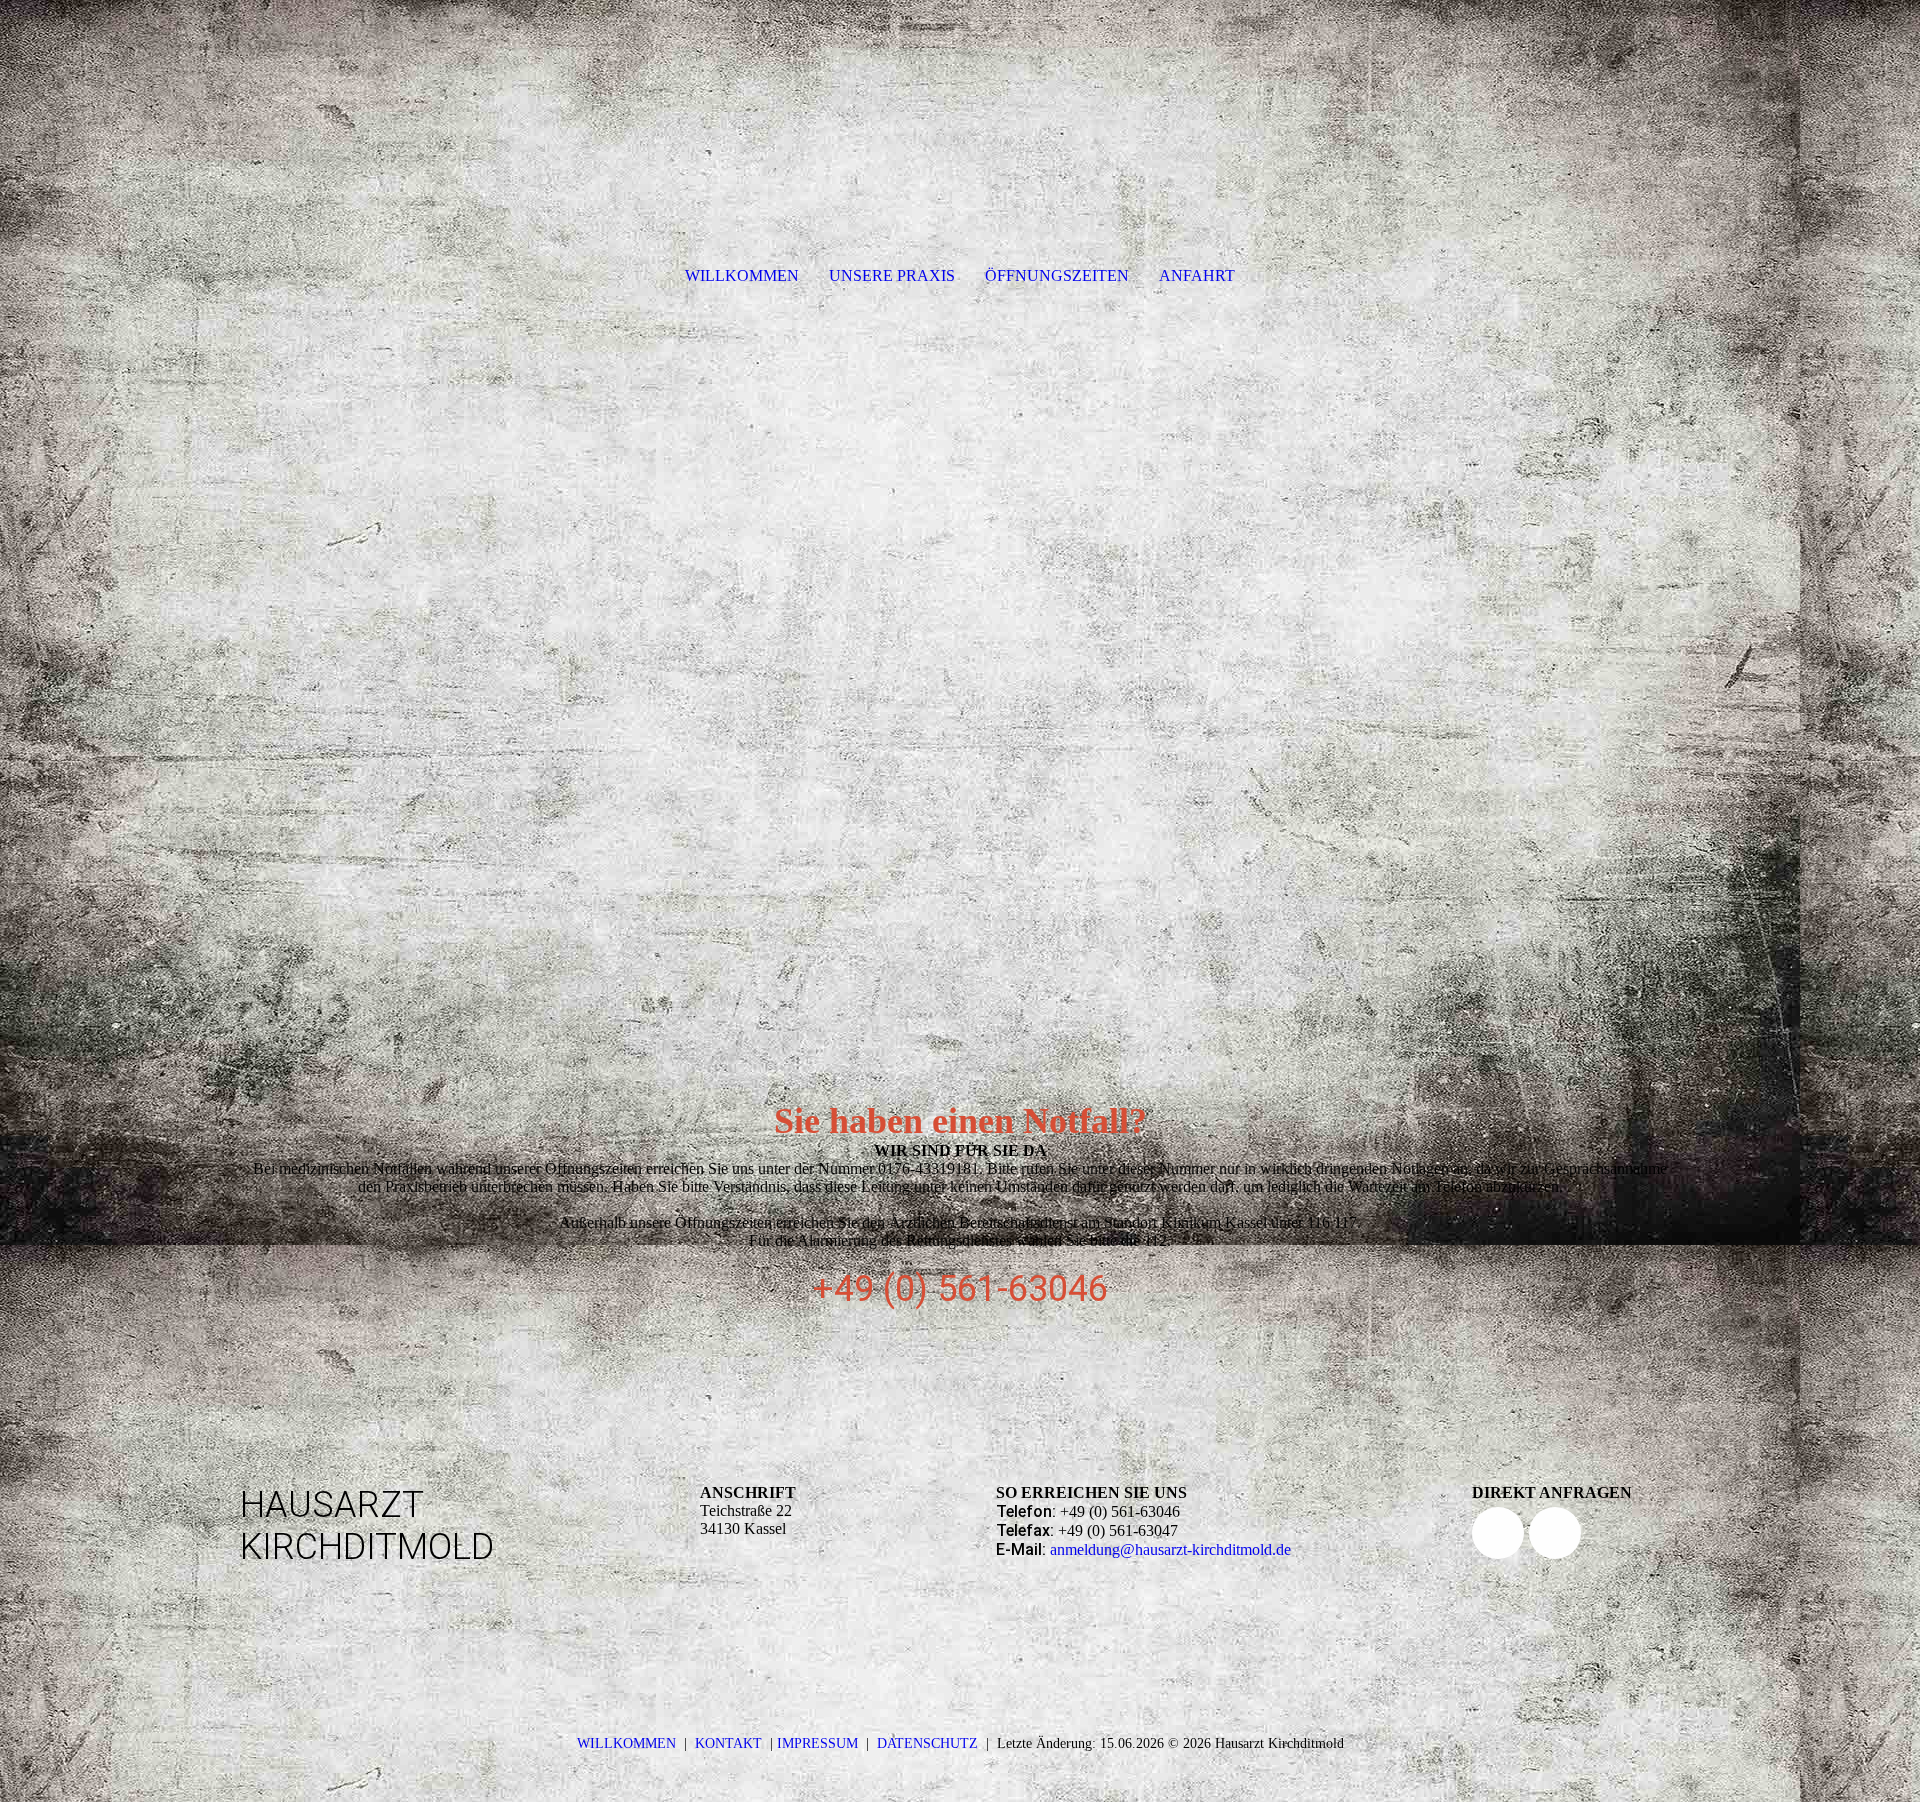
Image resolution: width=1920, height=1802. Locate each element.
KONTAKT (728, 1743)
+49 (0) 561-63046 (960, 1289)
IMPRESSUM (817, 1743)
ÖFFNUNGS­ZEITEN (1057, 275)
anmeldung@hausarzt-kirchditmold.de (1170, 1549)
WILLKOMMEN (742, 275)
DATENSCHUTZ (927, 1743)
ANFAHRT (1197, 275)
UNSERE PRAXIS (892, 275)
